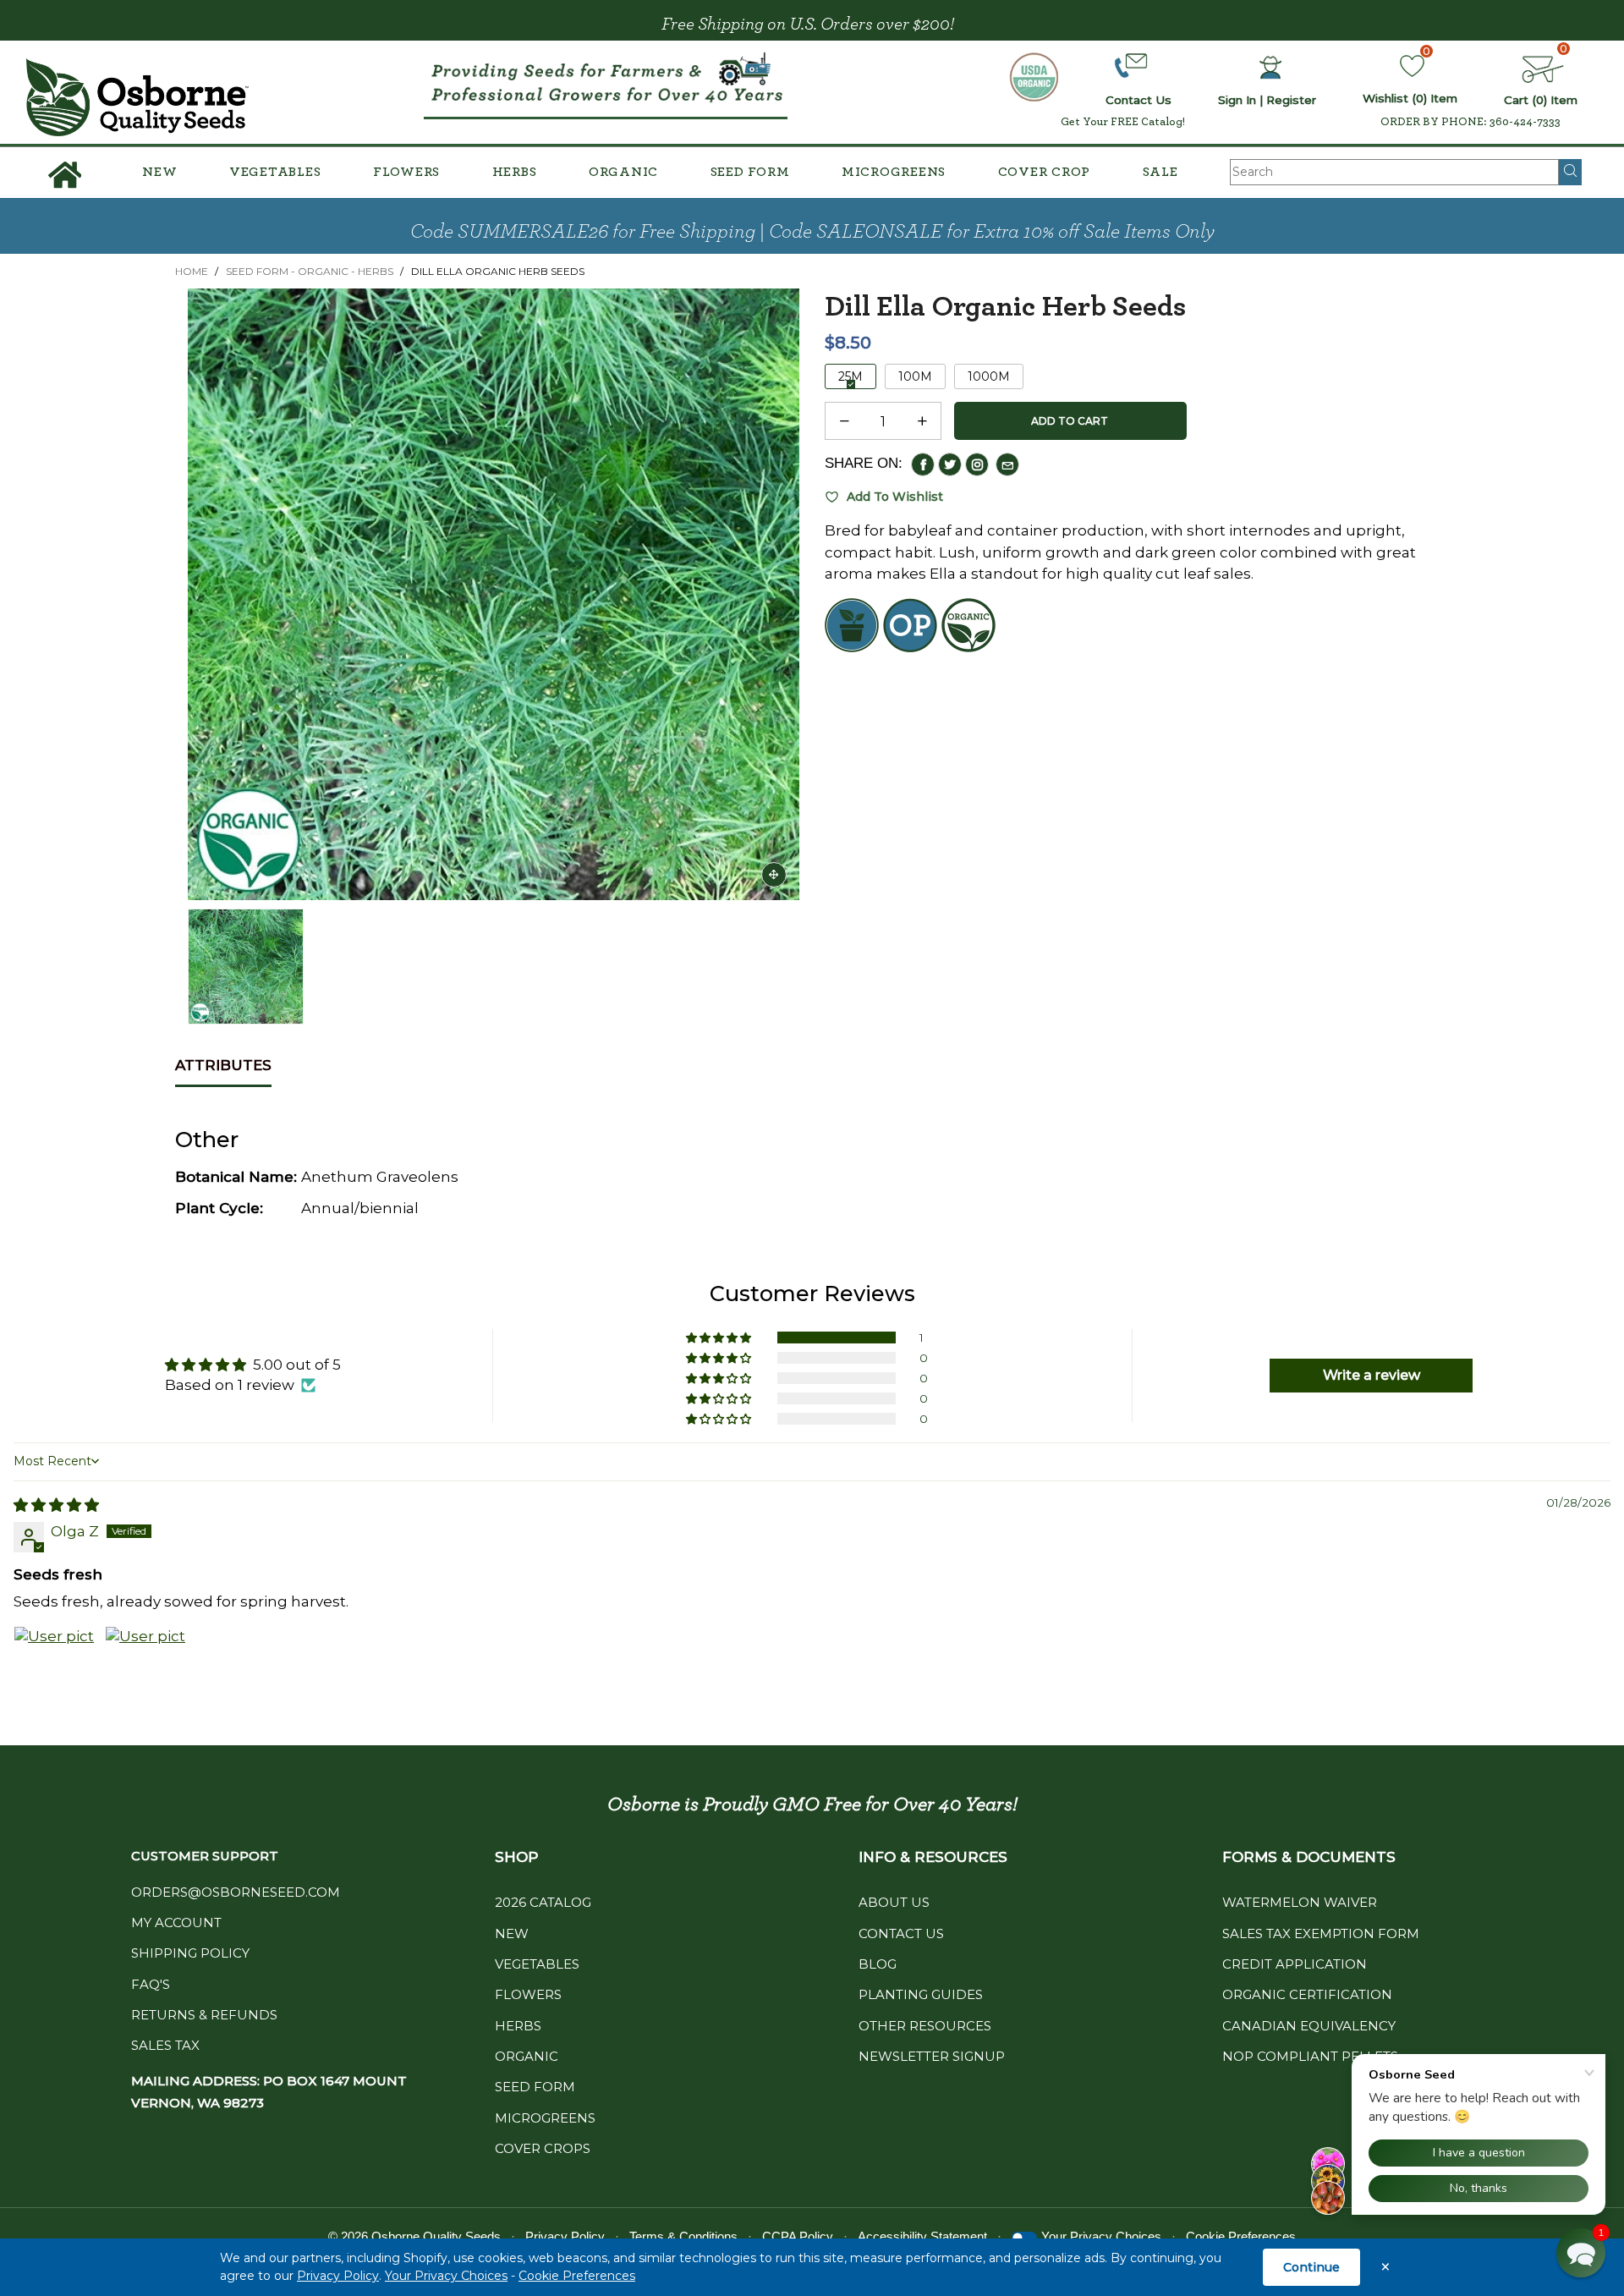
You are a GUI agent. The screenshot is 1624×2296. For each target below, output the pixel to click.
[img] (56, 1505)
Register (1291, 100)
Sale (1160, 172)
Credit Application (1295, 1964)
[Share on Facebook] (923, 464)
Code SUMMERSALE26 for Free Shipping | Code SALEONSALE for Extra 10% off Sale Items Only (812, 232)
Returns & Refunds (204, 2015)
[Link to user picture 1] (54, 1667)
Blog (878, 1964)
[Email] (1007, 464)
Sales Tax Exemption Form (1321, 1933)
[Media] (774, 875)
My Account (176, 1922)
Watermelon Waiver (1300, 1902)
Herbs (515, 172)
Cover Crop (1045, 172)
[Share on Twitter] (950, 464)
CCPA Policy (798, 2236)
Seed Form (750, 172)
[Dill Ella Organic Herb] (494, 594)
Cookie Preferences (577, 2276)
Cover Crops (543, 2148)
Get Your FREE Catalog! (1123, 122)
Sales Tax (165, 2045)
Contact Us (901, 1933)
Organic (623, 172)
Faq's (151, 1984)
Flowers (406, 172)
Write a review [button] (1372, 1375)
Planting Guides (921, 1994)
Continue (1311, 2267)
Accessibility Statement (922, 2236)
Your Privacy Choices (446, 2276)
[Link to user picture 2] (145, 1667)
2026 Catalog (543, 1902)
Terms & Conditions (683, 2236)
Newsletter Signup (932, 2056)
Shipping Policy (190, 1953)
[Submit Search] (1570, 172)
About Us (894, 1902)
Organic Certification (1307, 1994)
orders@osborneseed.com (236, 1892)
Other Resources (925, 2026)
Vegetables (275, 172)
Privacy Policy (338, 2276)
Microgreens (894, 172)
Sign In (1237, 100)
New (159, 172)
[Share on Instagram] (977, 464)
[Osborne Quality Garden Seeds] (137, 97)
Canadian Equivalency (1309, 2026)
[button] (844, 421)
